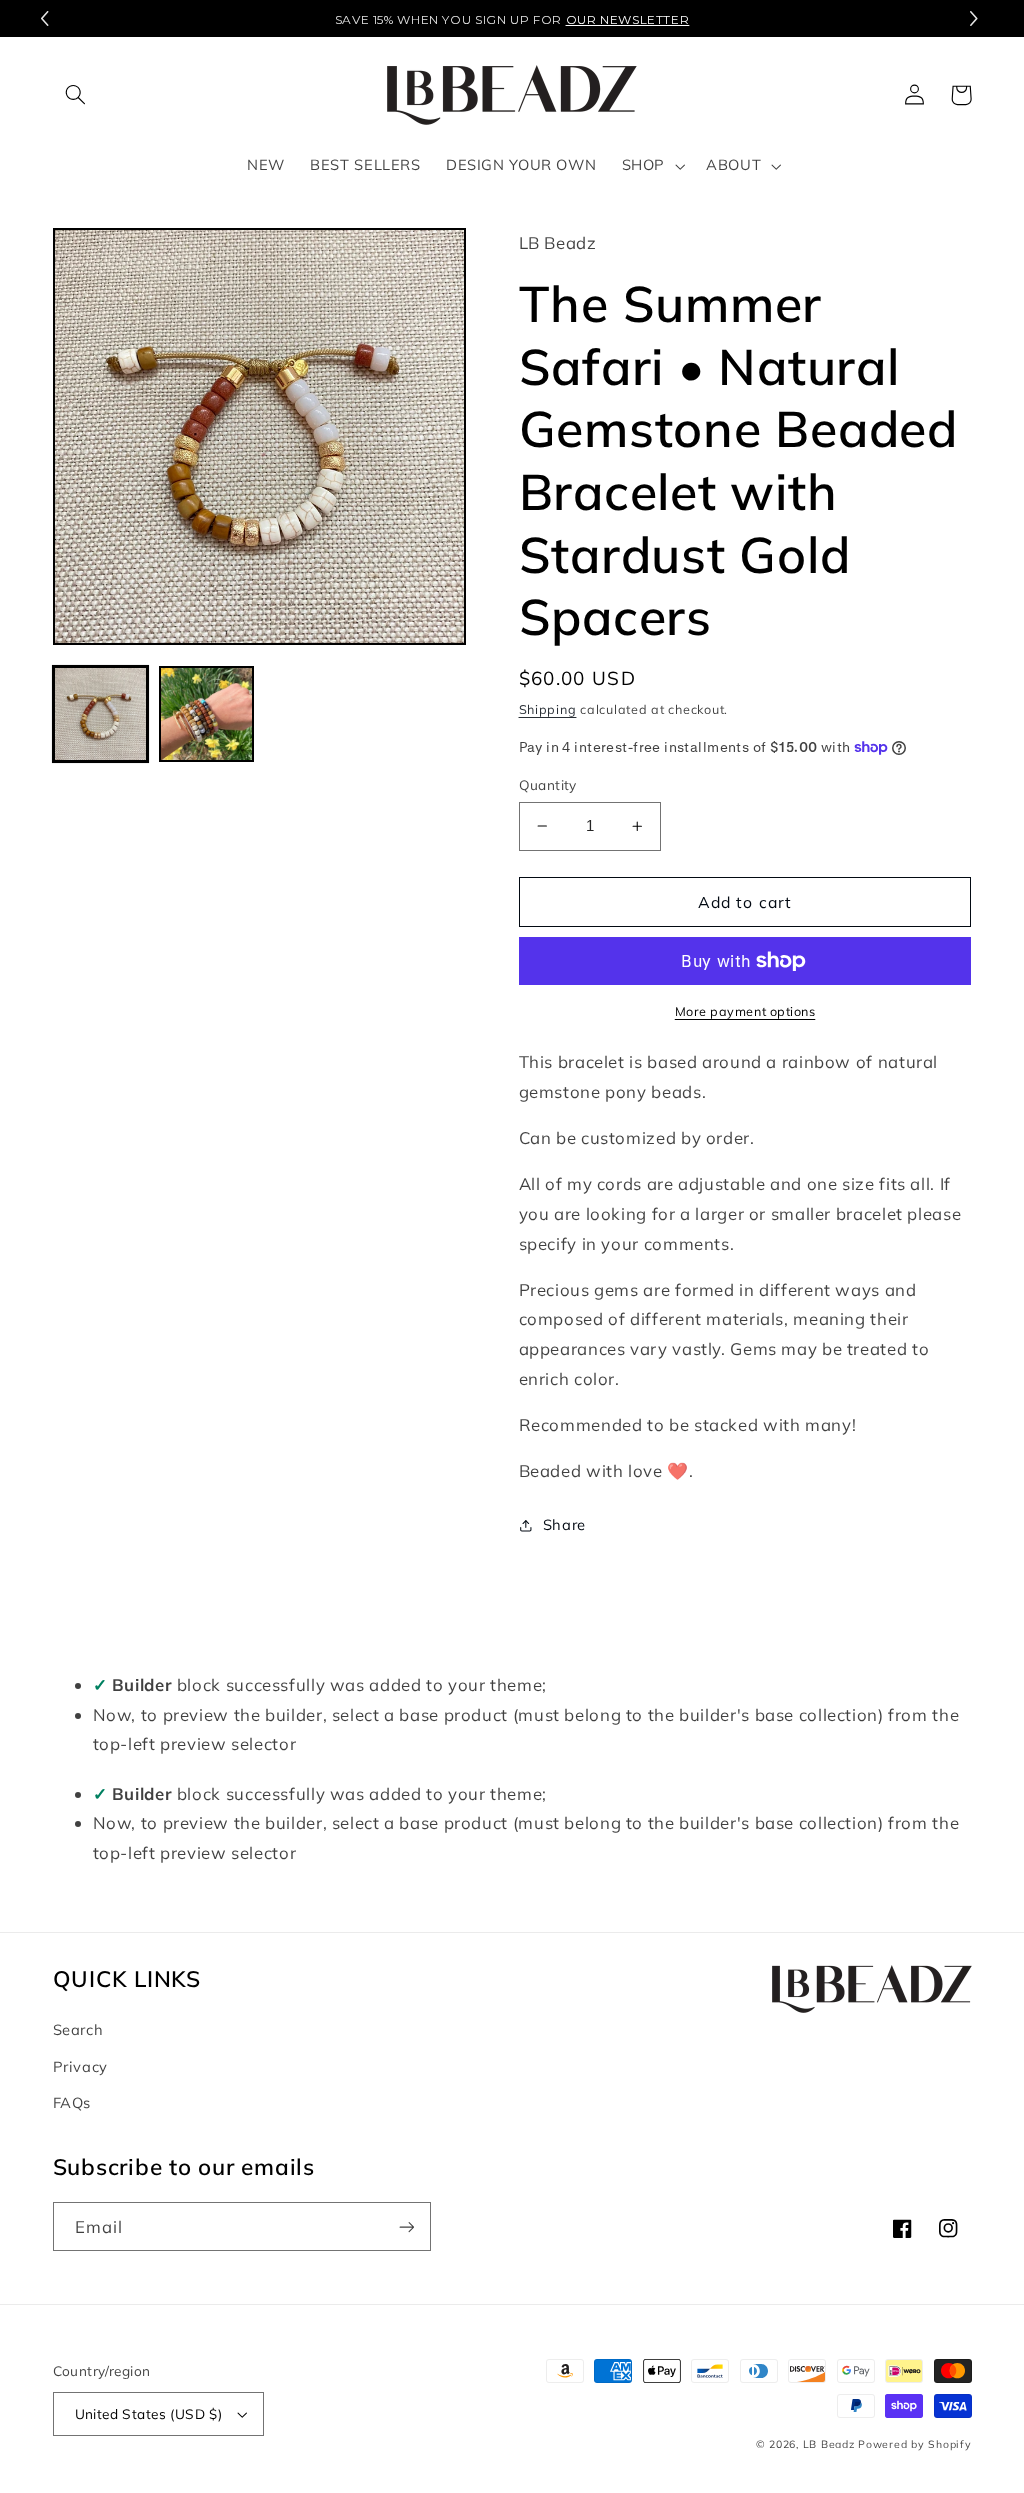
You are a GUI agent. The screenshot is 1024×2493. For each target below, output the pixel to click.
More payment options (745, 1011)
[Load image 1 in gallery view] (101, 714)
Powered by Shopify (914, 2444)
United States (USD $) (149, 2413)
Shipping (548, 709)
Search (78, 2029)
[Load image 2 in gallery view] (207, 714)
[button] (976, 19)
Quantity (548, 784)
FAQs (72, 2102)
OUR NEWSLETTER (628, 19)
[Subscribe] (406, 2226)
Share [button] (564, 1524)
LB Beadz (829, 2444)
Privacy (80, 2066)
